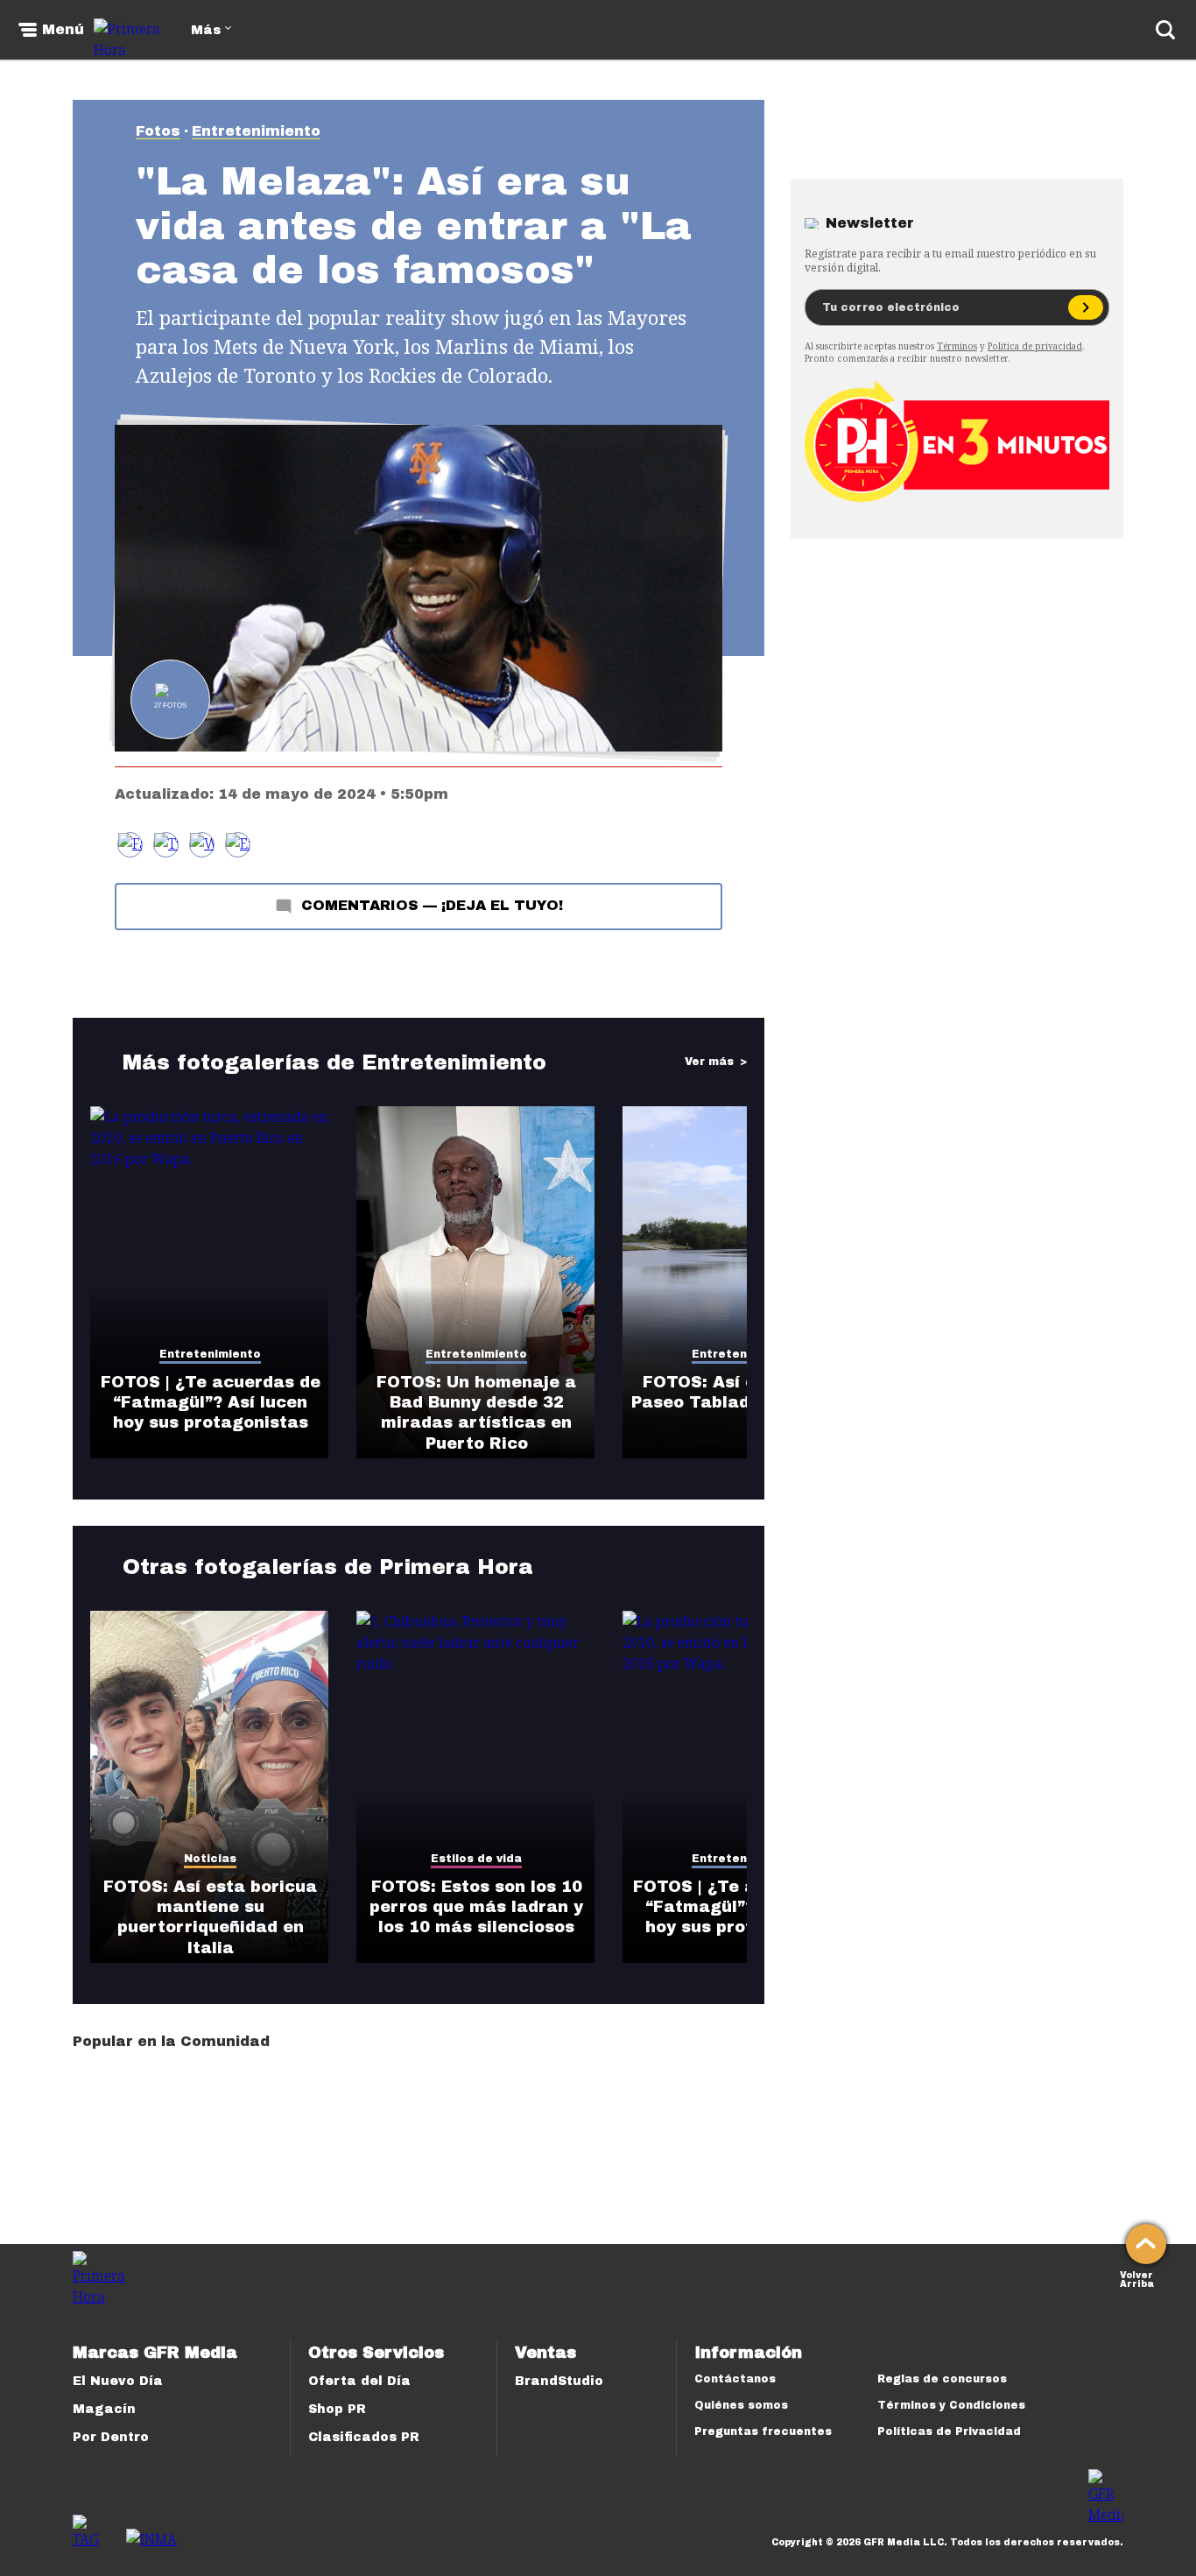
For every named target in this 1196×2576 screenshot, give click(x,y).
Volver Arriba (1137, 2278)
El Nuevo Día (118, 2381)
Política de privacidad (1035, 346)
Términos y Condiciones (951, 2405)
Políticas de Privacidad (949, 2431)
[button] (166, 845)
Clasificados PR (364, 2437)
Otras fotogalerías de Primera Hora (328, 1567)
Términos (957, 346)
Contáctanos (735, 2379)
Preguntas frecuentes (763, 2431)
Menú (63, 30)
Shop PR (337, 2409)
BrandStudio (559, 2381)
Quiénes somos (741, 2405)
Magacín (104, 2409)
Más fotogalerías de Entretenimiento (334, 1062)
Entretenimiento (256, 131)
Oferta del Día (359, 2381)
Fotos (158, 131)
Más (206, 30)
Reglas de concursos (942, 2379)
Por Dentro (111, 2437)
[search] (1165, 30)
